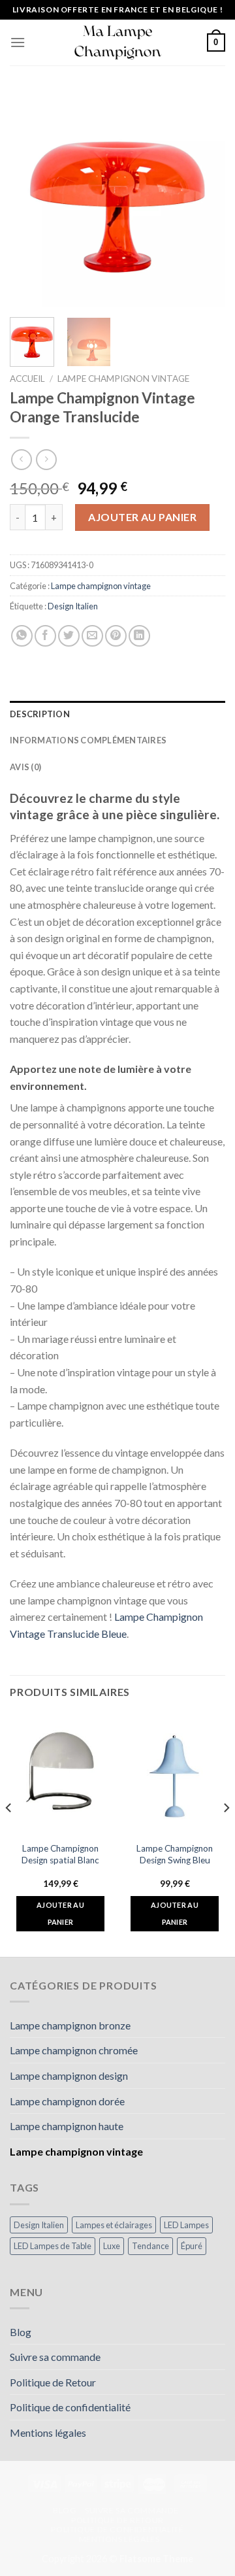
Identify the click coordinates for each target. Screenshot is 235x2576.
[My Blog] (117, 43)
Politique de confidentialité (70, 2407)
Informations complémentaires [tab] (88, 740)
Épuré (192, 2246)
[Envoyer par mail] (92, 636)
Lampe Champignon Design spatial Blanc (60, 1854)
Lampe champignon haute (67, 2126)
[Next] (204, 199)
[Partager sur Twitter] (69, 636)
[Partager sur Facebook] (45, 636)
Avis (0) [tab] (25, 767)
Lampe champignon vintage (123, 379)
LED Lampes (186, 2225)
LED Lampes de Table (53, 2246)
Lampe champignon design (69, 2076)
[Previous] (31, 199)
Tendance (150, 2246)
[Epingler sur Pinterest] (116, 636)
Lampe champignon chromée (74, 2050)
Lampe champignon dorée (67, 2101)
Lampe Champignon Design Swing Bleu (175, 1854)
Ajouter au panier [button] (60, 1913)
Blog (21, 2332)
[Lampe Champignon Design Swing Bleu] (175, 1774)
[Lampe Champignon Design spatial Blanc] (60, 1774)
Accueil (27, 379)
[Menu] (18, 42)
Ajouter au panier (142, 517)
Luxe (112, 2246)
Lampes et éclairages (114, 2225)
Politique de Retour (53, 2382)
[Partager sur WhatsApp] (22, 636)
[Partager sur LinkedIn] (139, 636)
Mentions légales (48, 2432)
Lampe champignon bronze (70, 2025)
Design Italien (73, 606)
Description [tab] (40, 714)
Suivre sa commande (55, 2357)
